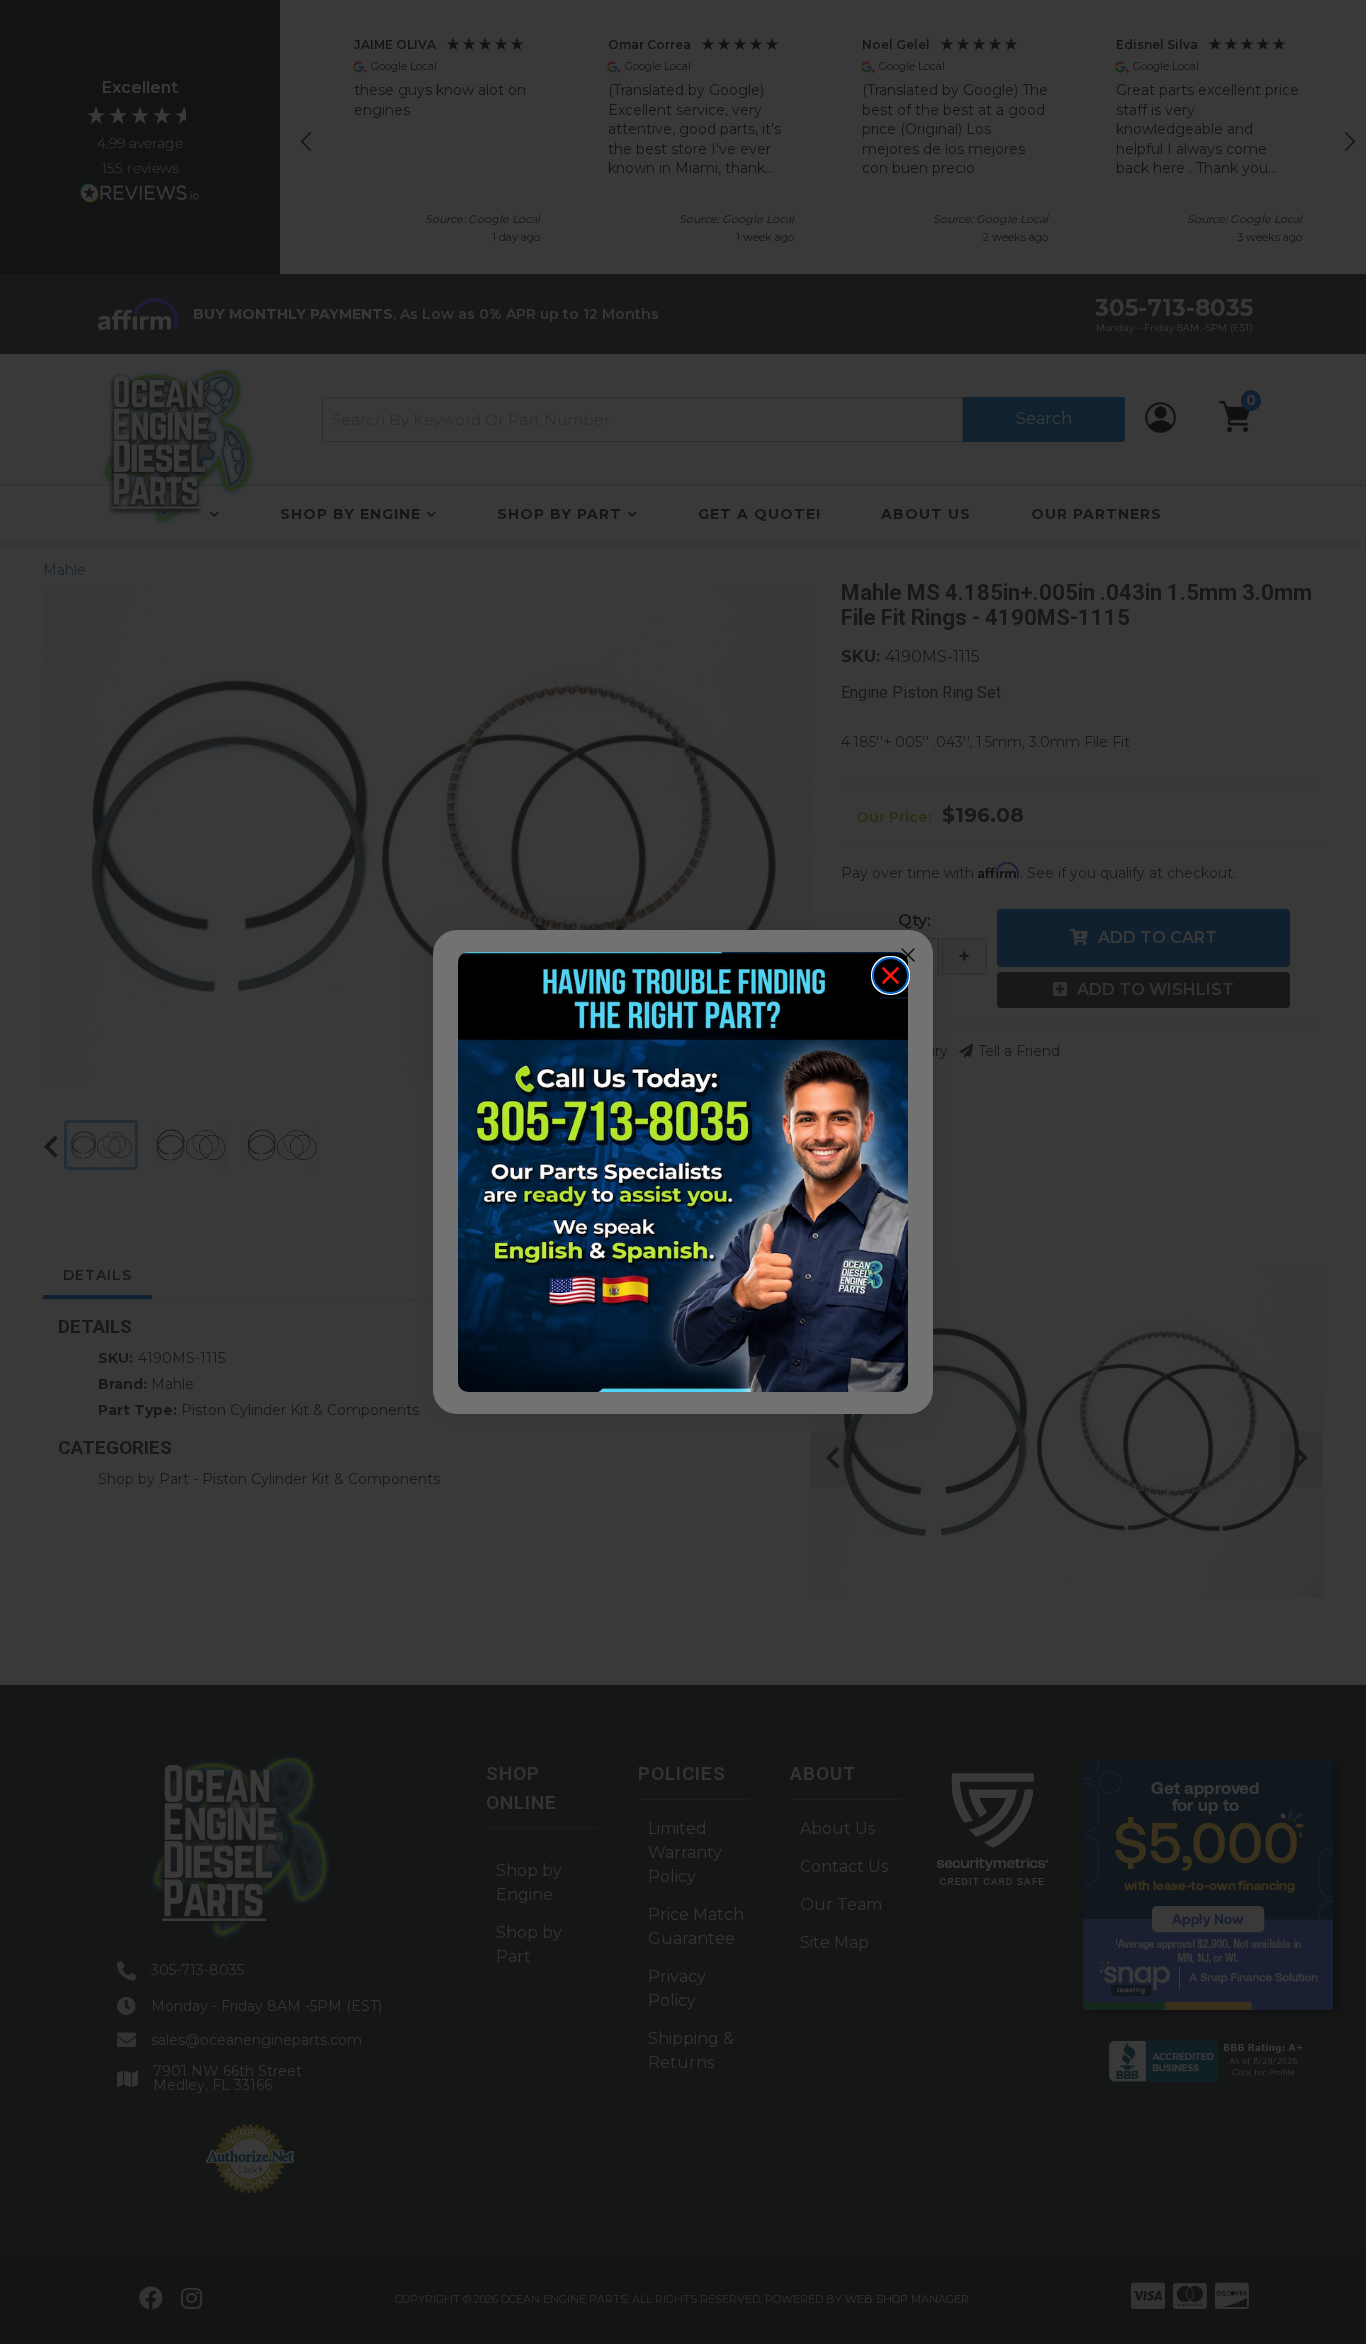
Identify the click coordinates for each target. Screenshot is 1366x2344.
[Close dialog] (890, 975)
